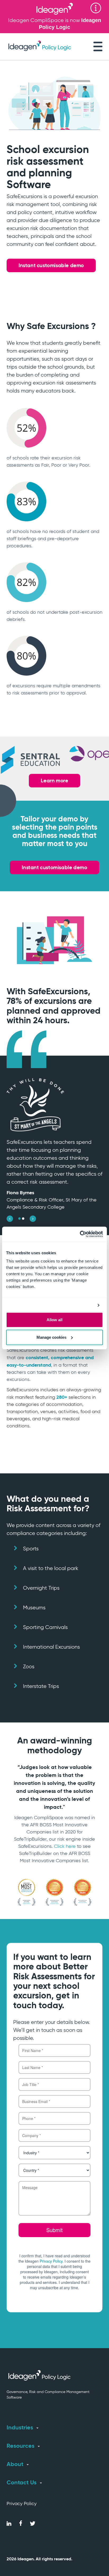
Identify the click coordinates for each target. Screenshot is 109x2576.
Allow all (54, 1320)
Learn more (54, 781)
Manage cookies (51, 1337)
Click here (65, 1846)
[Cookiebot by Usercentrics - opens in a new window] (80, 1234)
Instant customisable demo (51, 265)
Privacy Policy (22, 2504)
